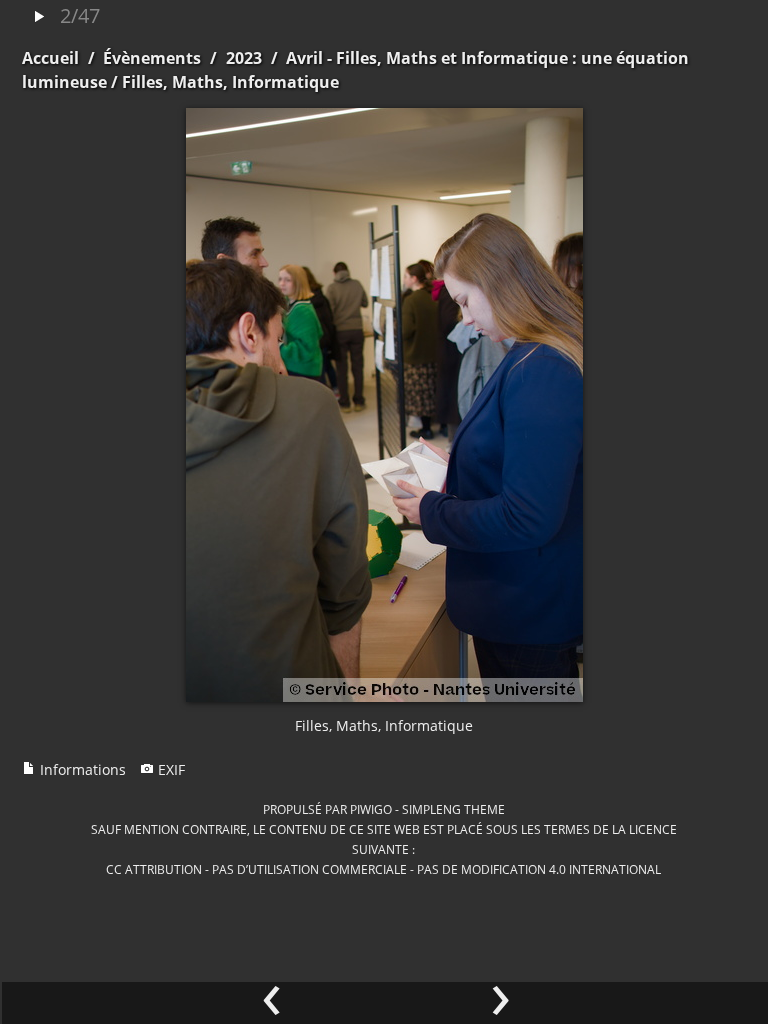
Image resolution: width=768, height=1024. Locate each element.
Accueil (50, 58)
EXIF (169, 769)
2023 (244, 58)
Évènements (152, 58)
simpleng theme (453, 809)
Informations (81, 769)
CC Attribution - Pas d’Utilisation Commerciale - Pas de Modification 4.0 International (383, 869)
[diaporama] (39, 17)
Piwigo (371, 809)
